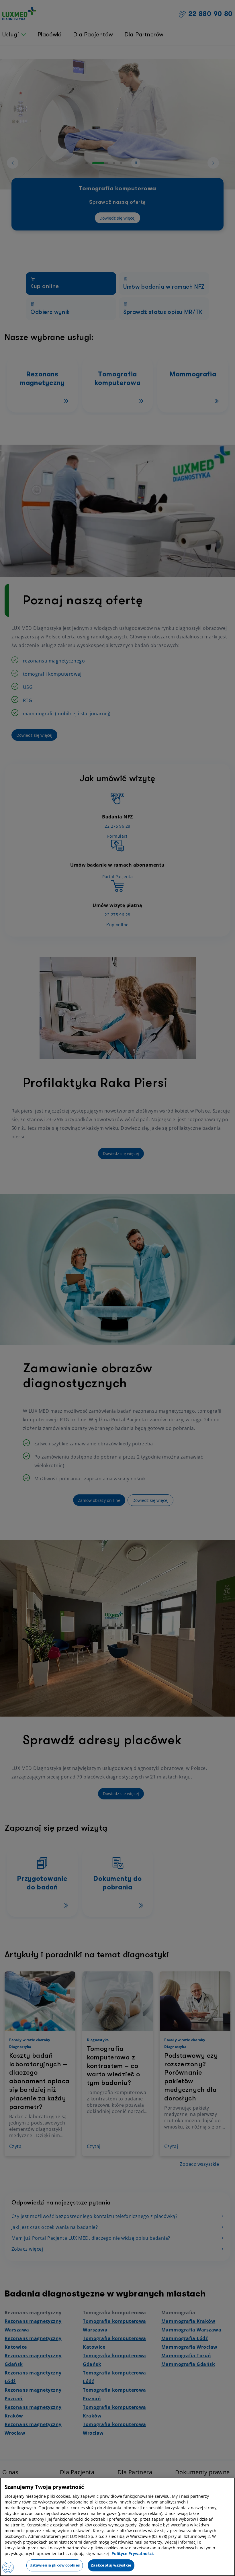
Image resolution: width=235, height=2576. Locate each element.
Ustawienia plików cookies (55, 2565)
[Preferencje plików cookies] (8, 2567)
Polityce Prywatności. (133, 2553)
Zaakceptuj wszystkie (111, 2565)
